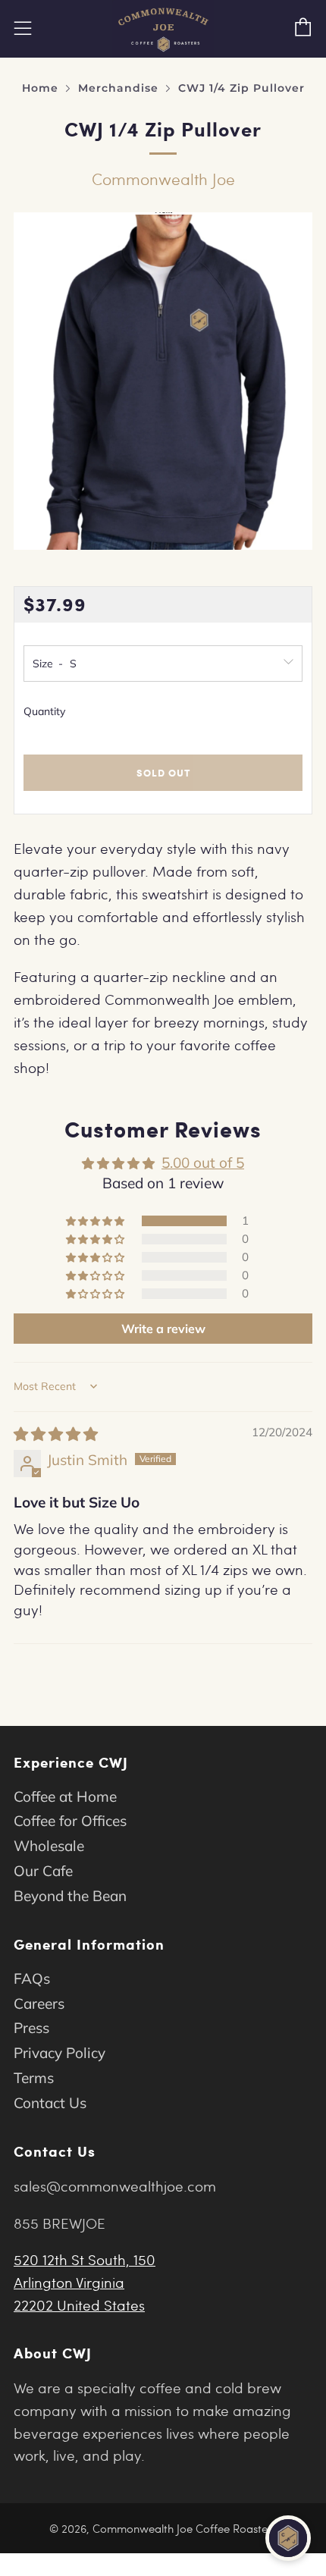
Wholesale (49, 1846)
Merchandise (118, 88)
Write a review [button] (163, 1329)
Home (40, 88)
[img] (56, 1434)
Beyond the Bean (70, 1896)
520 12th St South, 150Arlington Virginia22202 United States (85, 2282)
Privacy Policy (60, 2053)
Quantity (44, 711)
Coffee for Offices (70, 1821)
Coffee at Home (65, 1796)
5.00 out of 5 (203, 1162)
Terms (34, 2078)
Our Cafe (43, 1871)
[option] (163, 381)
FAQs (32, 1978)
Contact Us (50, 2103)
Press (31, 2028)
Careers (39, 2003)
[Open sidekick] (288, 2538)
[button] (96, 1221)
